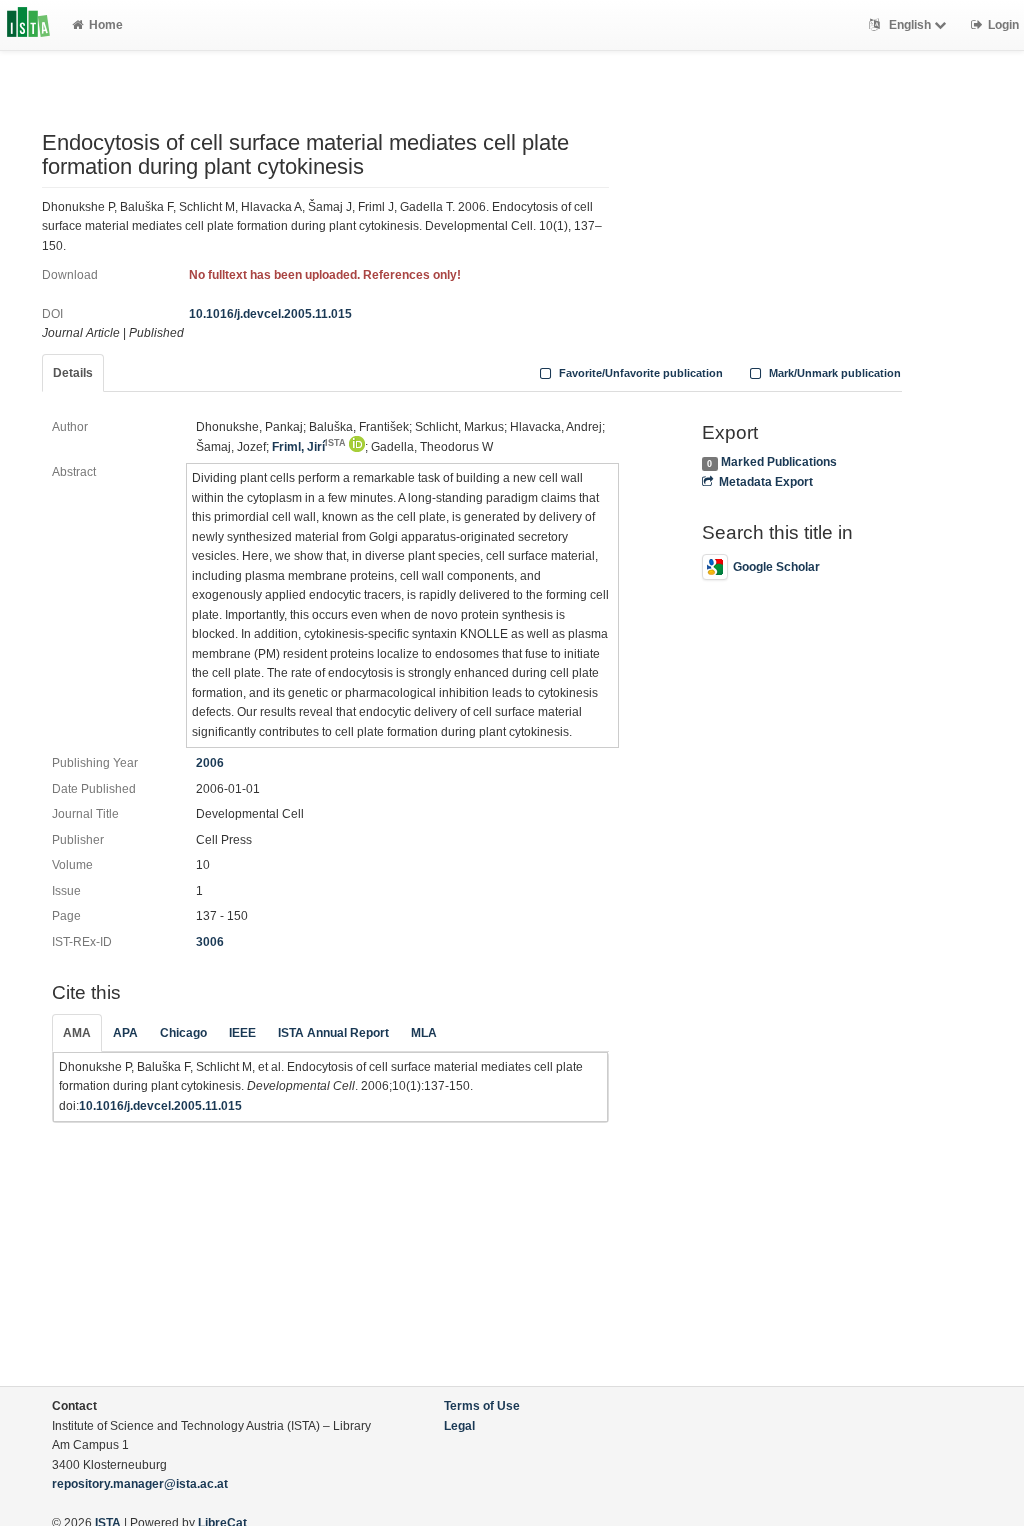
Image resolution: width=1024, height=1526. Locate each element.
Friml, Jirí (309, 447)
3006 (210, 942)
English (910, 25)
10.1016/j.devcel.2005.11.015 (270, 314)
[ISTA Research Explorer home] (28, 25)
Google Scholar (776, 567)
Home (106, 25)
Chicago (183, 1033)
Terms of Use (482, 1406)
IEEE (242, 1033)
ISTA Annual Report (333, 1033)
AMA (77, 1033)
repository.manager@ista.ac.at (140, 1484)
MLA (424, 1033)
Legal (459, 1426)
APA (125, 1033)
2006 (210, 763)
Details (73, 373)
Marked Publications (779, 462)
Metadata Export (766, 482)
